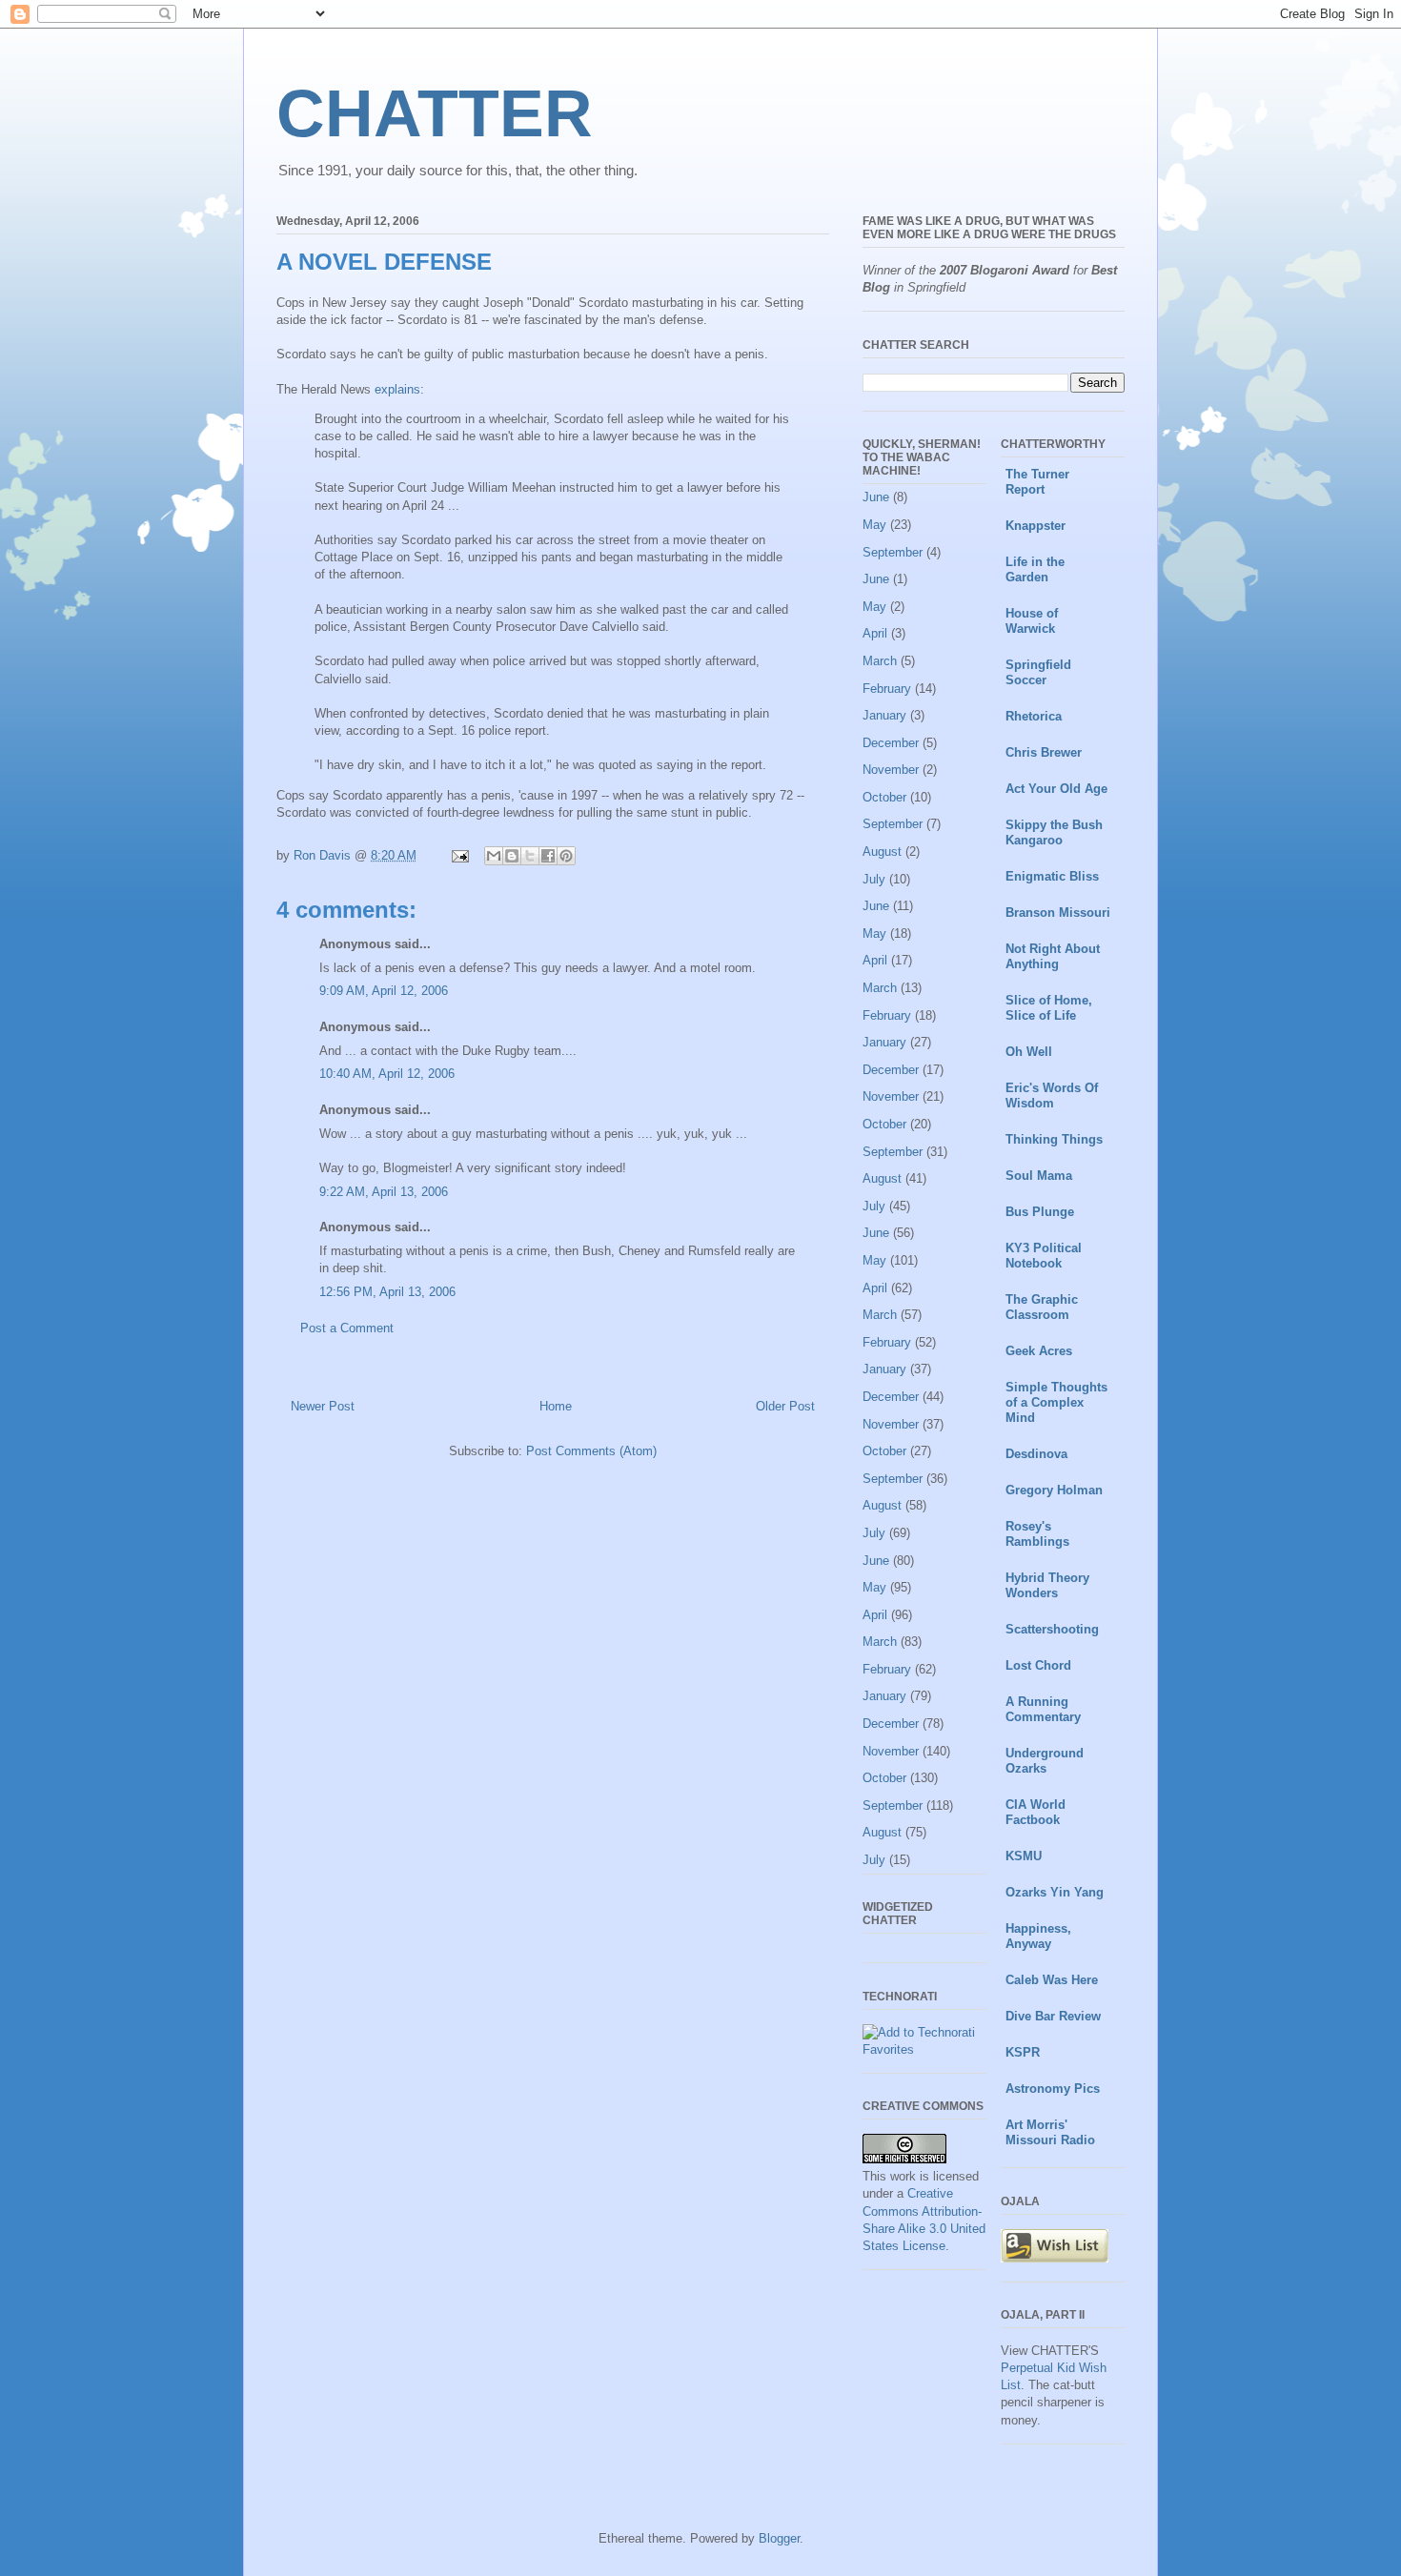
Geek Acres (1039, 1351)
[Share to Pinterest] (566, 856)
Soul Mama (1039, 1176)
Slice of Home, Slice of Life (1049, 1008)
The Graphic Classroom (1042, 1307)
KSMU (1024, 1856)
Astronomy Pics (1053, 2089)
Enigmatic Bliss (1052, 876)
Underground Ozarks (1045, 1761)
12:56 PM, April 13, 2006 (387, 1292)
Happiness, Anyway (1038, 1936)
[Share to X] (530, 856)
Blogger (779, 2538)
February (887, 689)
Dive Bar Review (1053, 2016)
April (875, 633)
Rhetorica (1034, 716)
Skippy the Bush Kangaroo (1054, 832)
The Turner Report (1037, 482)
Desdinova (1036, 1454)
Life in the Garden (1035, 569)
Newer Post (323, 1406)
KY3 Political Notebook (1044, 1256)
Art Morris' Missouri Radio (1050, 2132)
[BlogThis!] (512, 856)
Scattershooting (1052, 1629)
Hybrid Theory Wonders (1047, 1585)
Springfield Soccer (1038, 672)
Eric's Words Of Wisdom (1052, 1095)
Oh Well (1029, 1052)
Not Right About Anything (1053, 956)
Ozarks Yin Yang (1055, 1892)
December (891, 743)
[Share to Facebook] (548, 856)
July (874, 879)
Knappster (1036, 526)
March (880, 661)
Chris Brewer (1044, 752)
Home (556, 1406)
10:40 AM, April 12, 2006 (387, 1074)
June (876, 497)
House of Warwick (1032, 621)
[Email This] (494, 856)
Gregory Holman (1054, 1490)
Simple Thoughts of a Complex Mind (1056, 1402)
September (893, 552)
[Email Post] (459, 855)
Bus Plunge (1040, 1212)
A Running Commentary (1043, 1709)
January (884, 715)
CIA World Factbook (1036, 1812)
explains (397, 389)
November (891, 770)
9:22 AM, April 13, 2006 (384, 1192)
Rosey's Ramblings (1037, 1534)
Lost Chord (1038, 1665)
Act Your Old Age (1056, 789)
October (884, 797)
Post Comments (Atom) (591, 1451)
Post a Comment (347, 1328)
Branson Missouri (1058, 913)
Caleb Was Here (1052, 1980)
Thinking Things (1054, 1139)
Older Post (785, 1406)
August (882, 852)
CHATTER (435, 113)
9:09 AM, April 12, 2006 (384, 991)
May (874, 525)
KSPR (1023, 2052)
